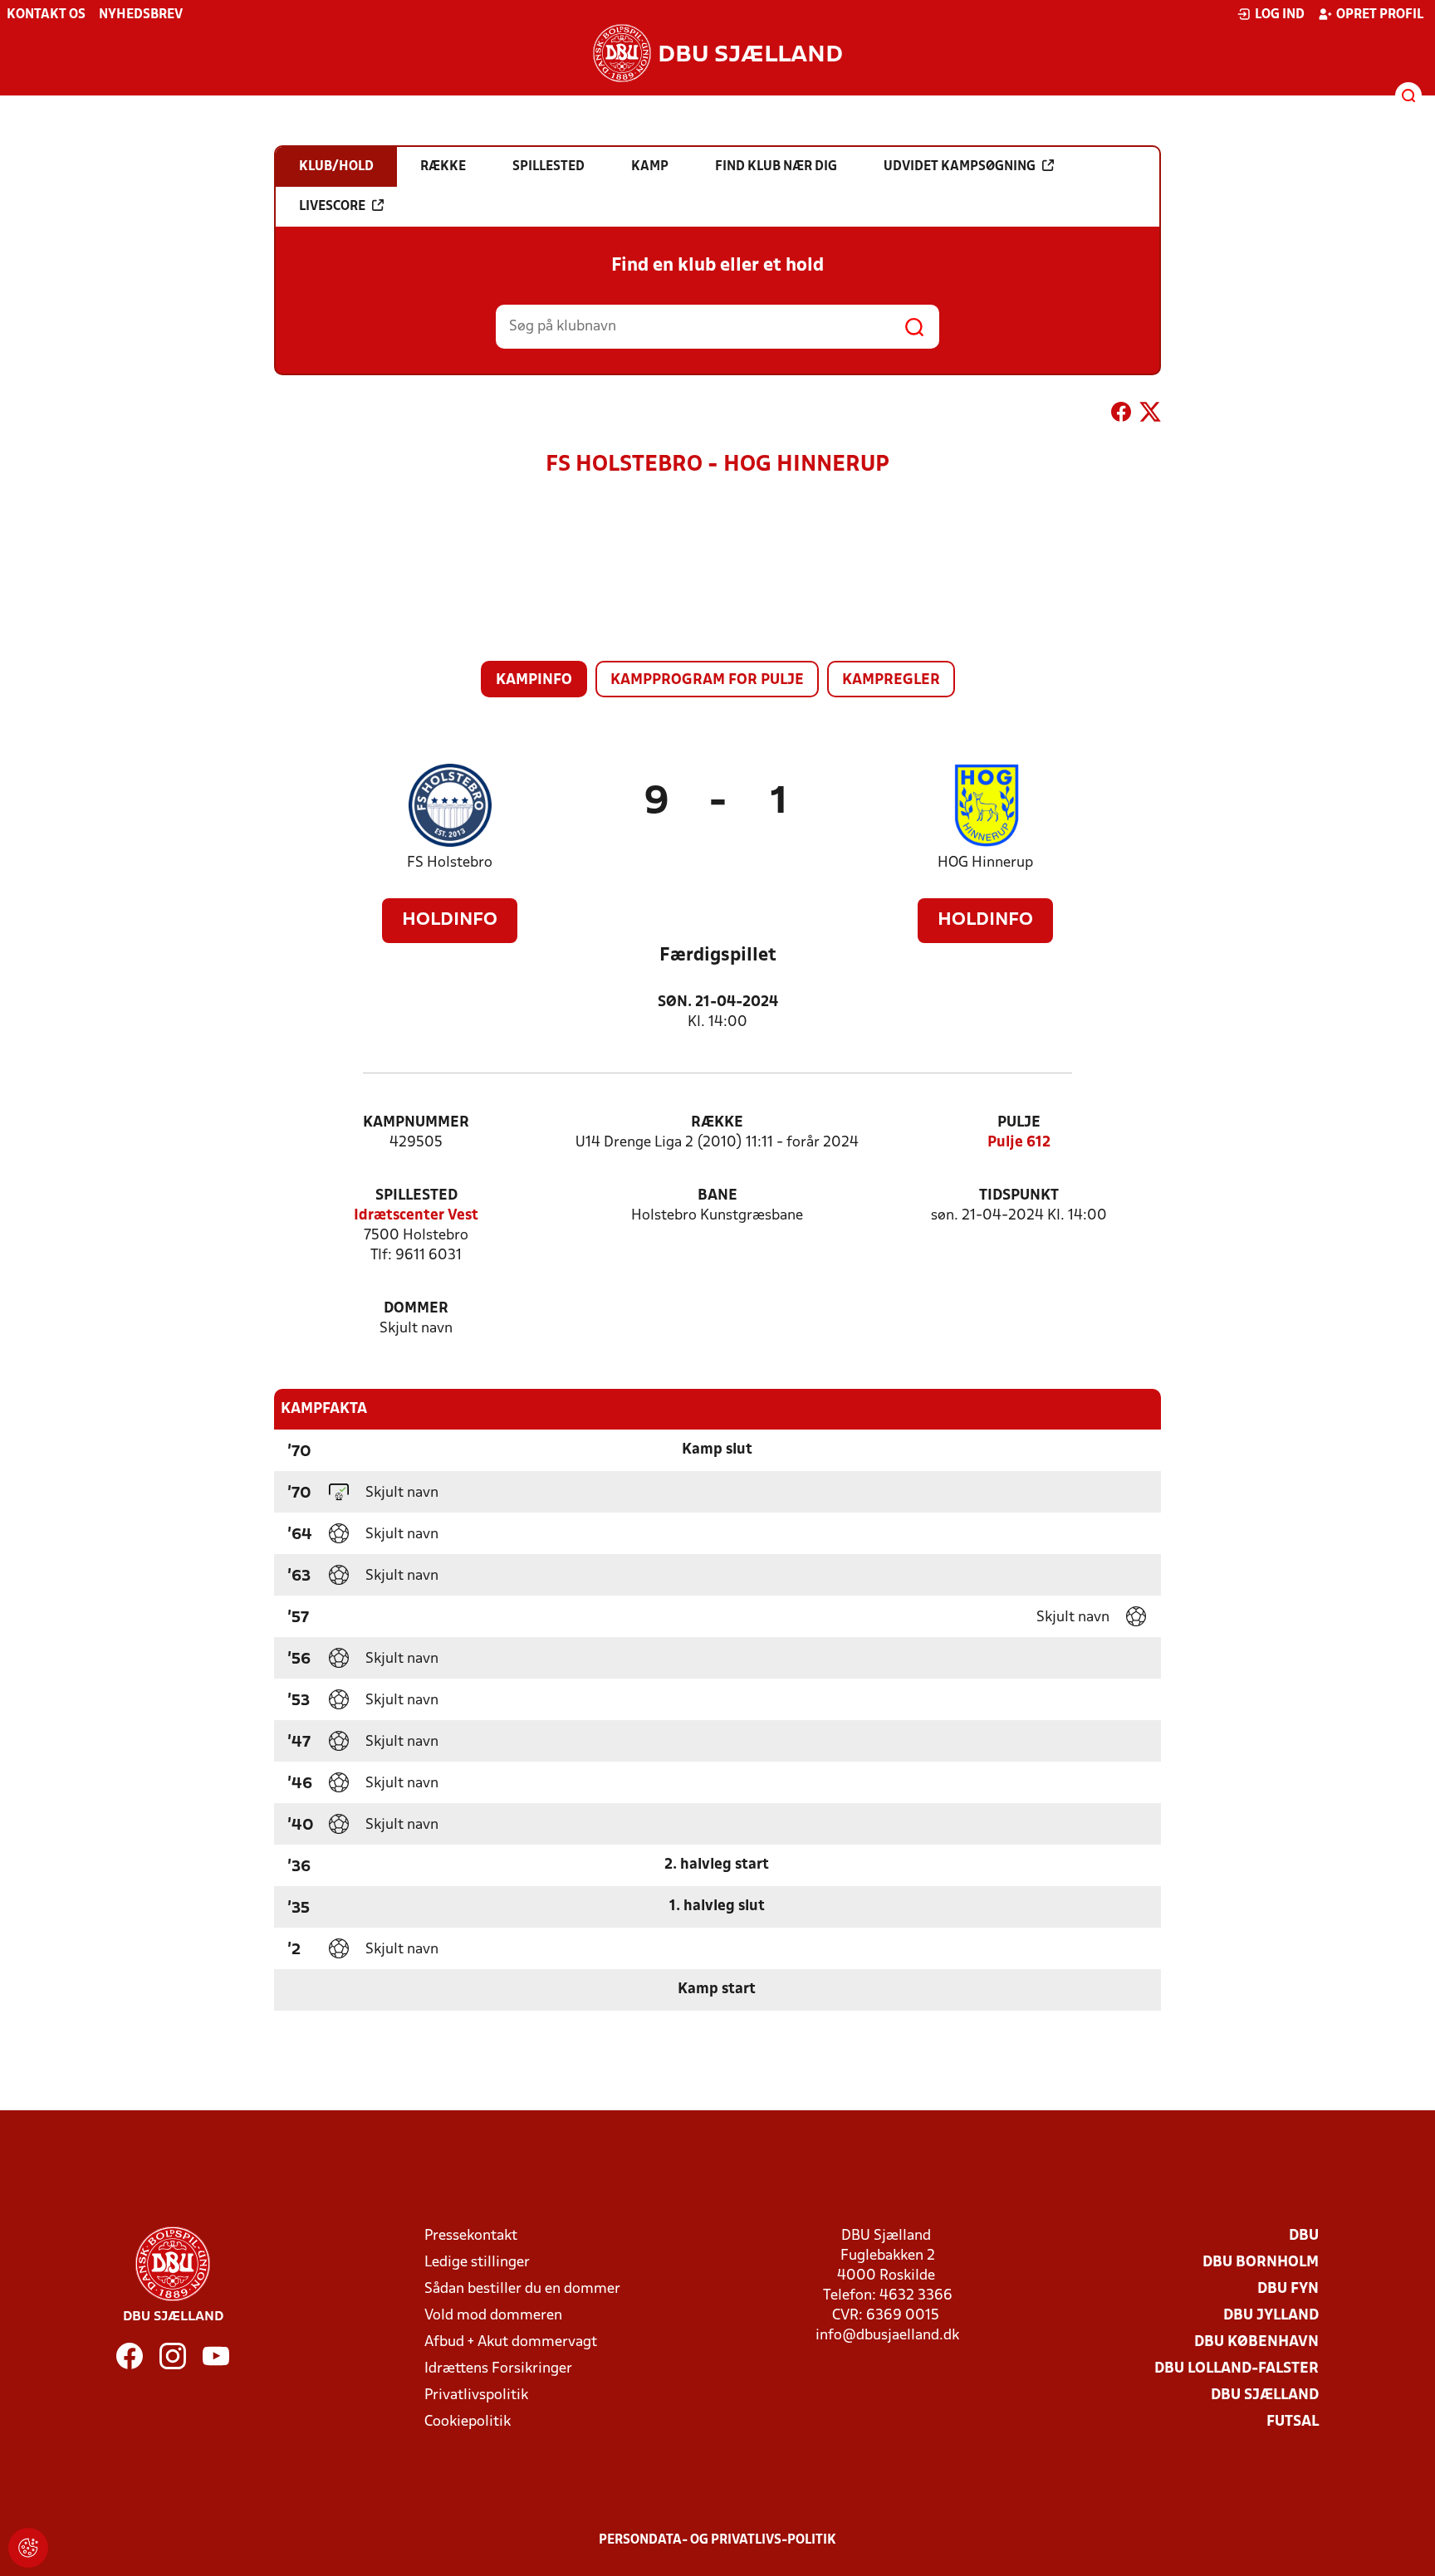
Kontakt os (46, 15)
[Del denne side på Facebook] (1121, 415)
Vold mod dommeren (493, 2316)
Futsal (1293, 2422)
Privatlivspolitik (476, 2395)
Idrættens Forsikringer (498, 2369)
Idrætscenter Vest (416, 1216)
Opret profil (1380, 15)
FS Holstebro (450, 863)
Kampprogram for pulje (707, 680)
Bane (717, 1196)
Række (717, 1123)
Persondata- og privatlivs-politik (717, 2540)
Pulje (1019, 1123)
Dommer (416, 1309)
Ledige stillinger (477, 2263)
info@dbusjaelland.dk (887, 2336)
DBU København (1256, 2342)
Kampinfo (534, 680)
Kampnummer (416, 1123)
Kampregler (891, 680)
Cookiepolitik (468, 2422)
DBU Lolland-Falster (1237, 2369)
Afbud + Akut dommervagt (511, 2342)
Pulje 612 (1019, 1143)
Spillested (416, 1196)
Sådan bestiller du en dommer (522, 2289)
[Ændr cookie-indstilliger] (28, 2548)
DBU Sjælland (1265, 2395)
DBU (1304, 2236)
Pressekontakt (471, 2236)
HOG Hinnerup (985, 863)
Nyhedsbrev (141, 15)
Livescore (332, 207)
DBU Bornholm (1261, 2263)
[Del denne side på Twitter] (1150, 415)
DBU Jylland (1271, 2316)
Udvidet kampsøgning (960, 167)
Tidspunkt (1019, 1196)
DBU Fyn (1288, 2289)
